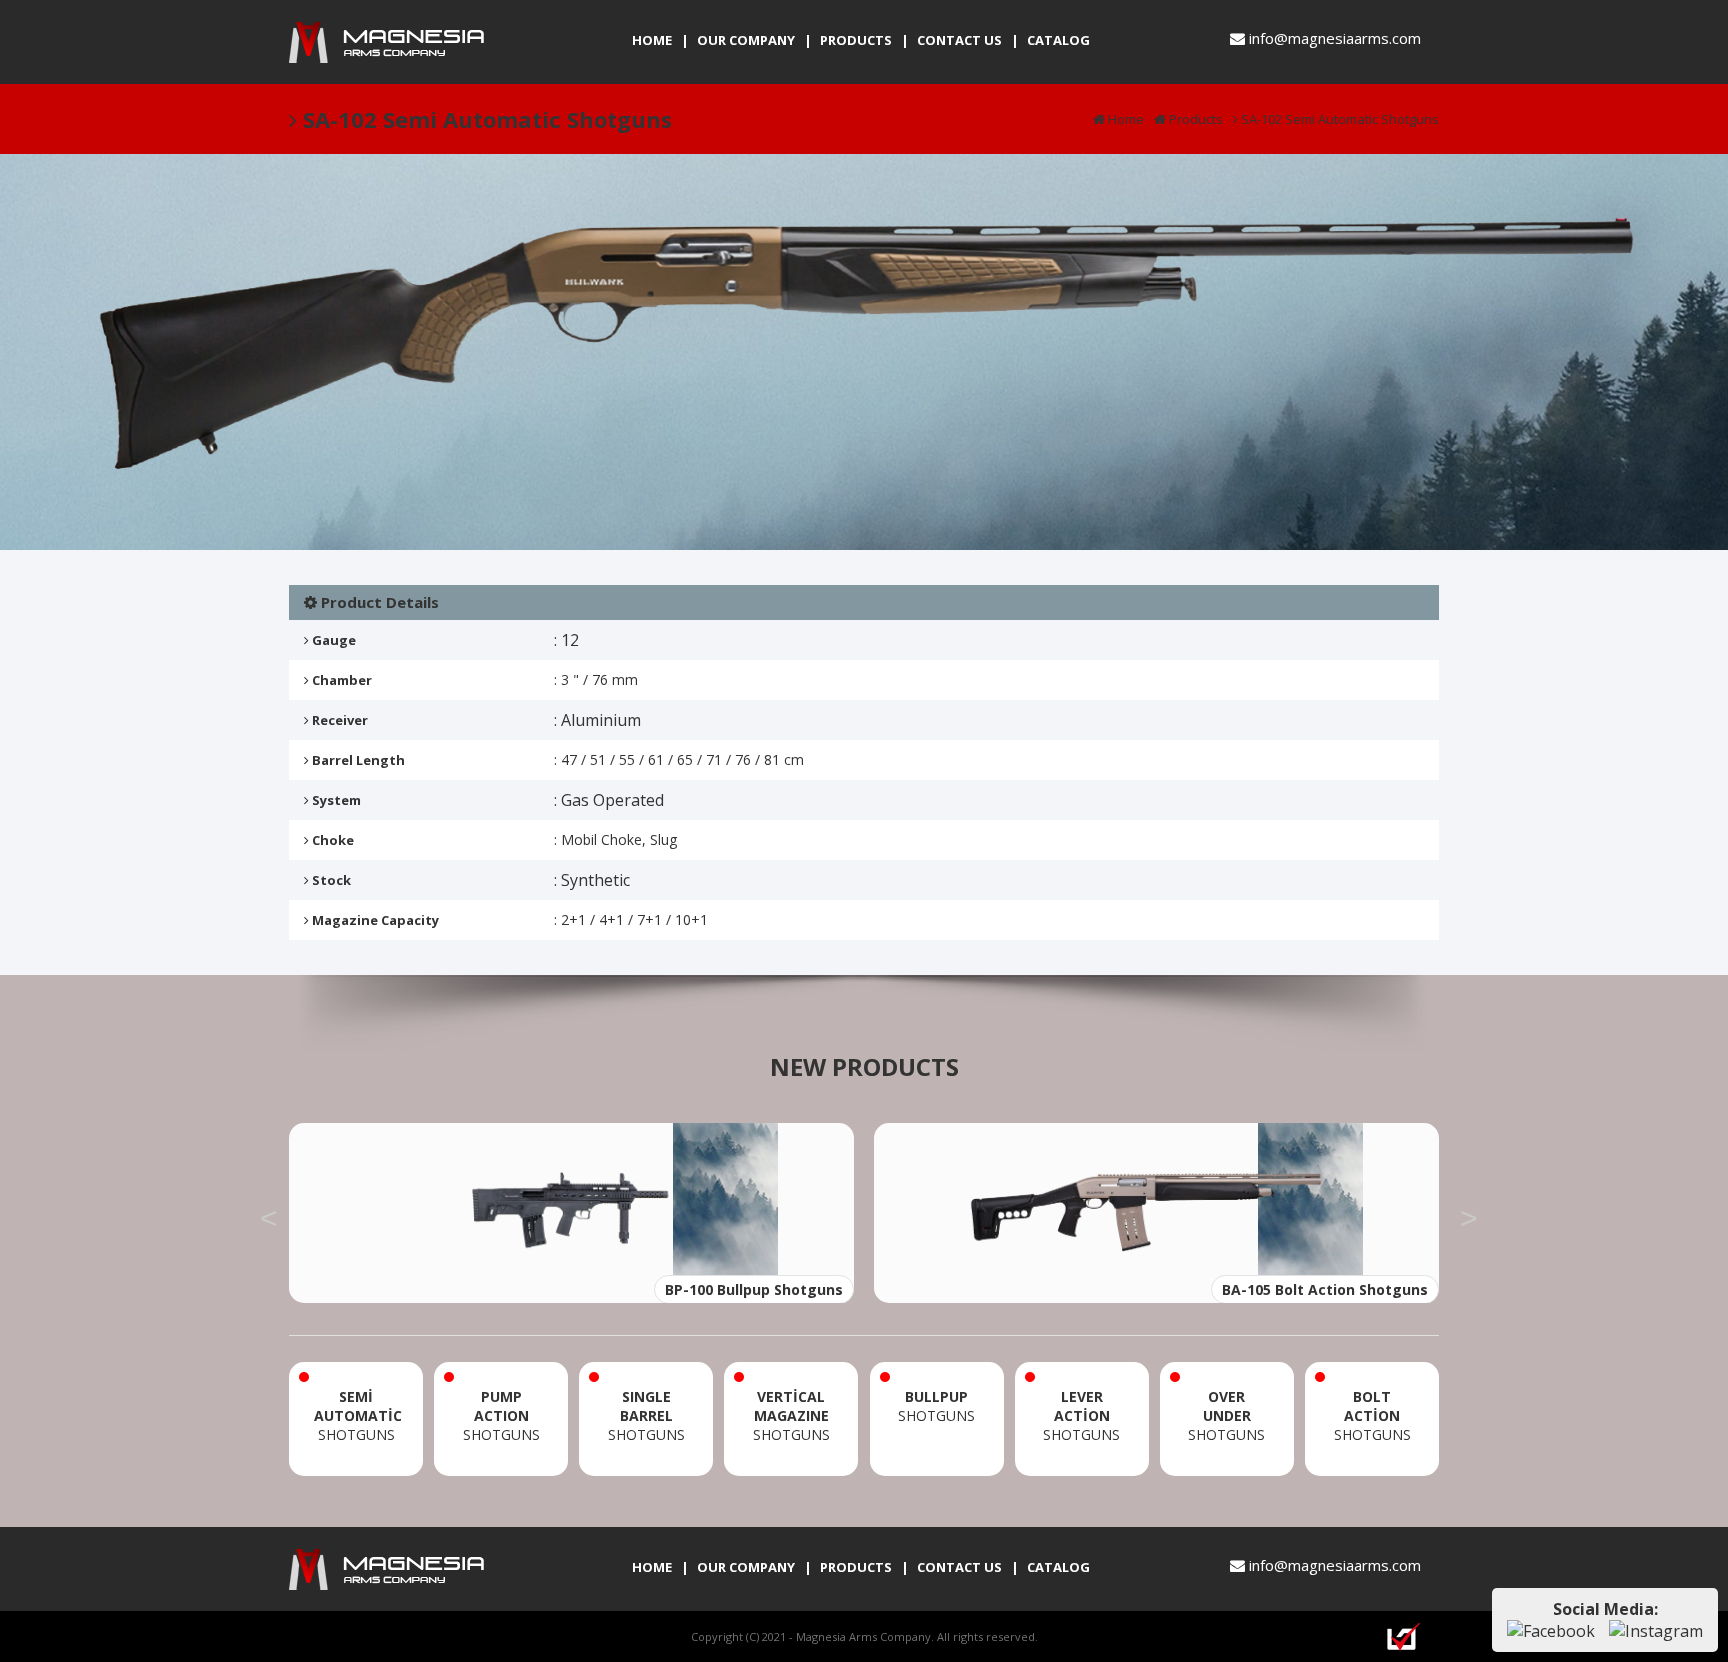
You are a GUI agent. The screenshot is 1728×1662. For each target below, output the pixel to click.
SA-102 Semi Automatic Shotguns (1338, 119)
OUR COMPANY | (754, 40)
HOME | (660, 40)
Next (1469, 1213)
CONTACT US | (968, 40)
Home (1124, 119)
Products (1194, 119)
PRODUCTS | (864, 40)
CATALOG (1058, 40)
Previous (269, 1213)
